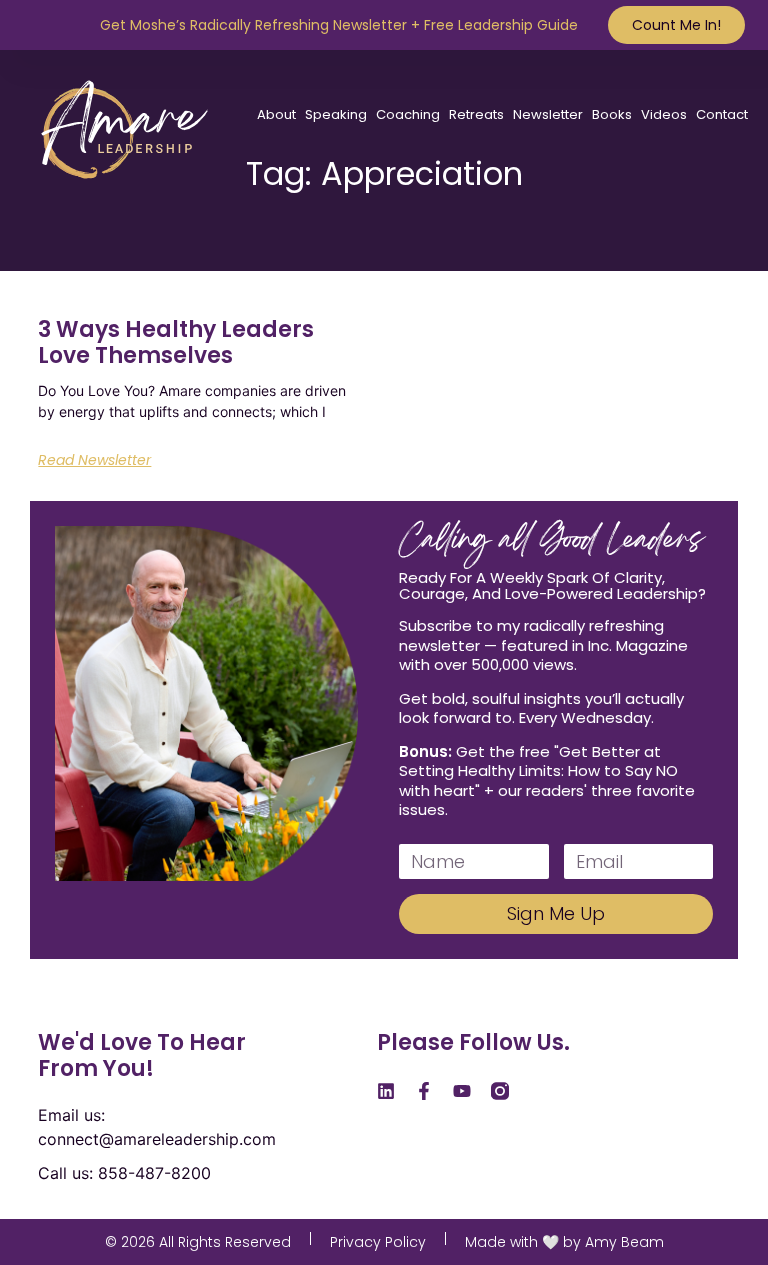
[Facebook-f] (424, 1091)
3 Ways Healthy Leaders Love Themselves (176, 342)
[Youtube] (462, 1091)
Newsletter (548, 114)
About (276, 114)
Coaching (408, 114)
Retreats (476, 114)
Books (612, 114)
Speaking (336, 114)
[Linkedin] (386, 1091)
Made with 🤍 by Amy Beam (564, 1242)
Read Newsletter (94, 460)
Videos (664, 114)
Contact (722, 114)
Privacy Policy (378, 1242)
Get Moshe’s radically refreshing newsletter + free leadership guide (339, 25)
